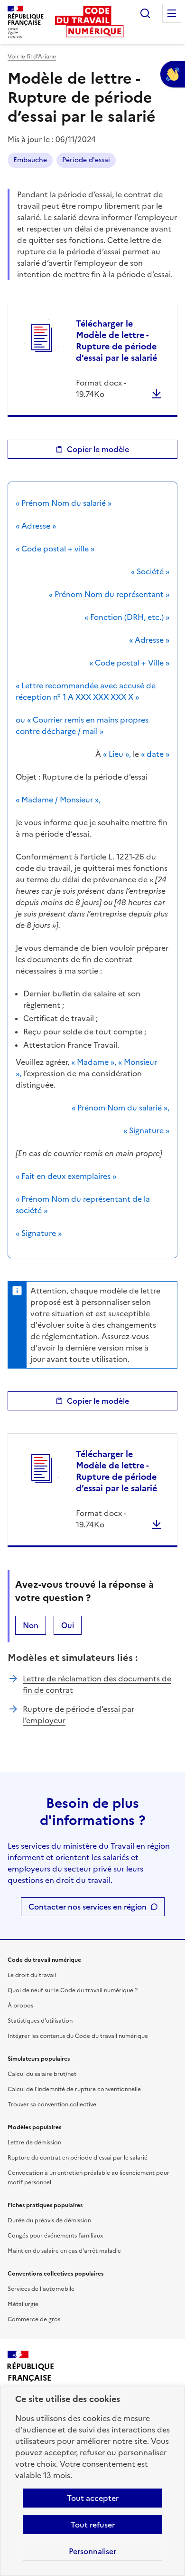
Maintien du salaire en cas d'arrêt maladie (64, 2251)
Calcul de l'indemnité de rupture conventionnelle (74, 2089)
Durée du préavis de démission (49, 2220)
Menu (172, 13)
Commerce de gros (34, 2319)
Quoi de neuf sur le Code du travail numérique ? (73, 1990)
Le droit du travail (32, 1975)
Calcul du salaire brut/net (42, 2074)
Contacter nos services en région (88, 1907)
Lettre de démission (34, 2142)
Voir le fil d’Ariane (32, 57)
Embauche (30, 160)
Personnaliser (92, 2551)
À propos (20, 2006)
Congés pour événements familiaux (55, 2236)
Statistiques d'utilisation (40, 2021)
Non (31, 1625)
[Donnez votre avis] (173, 74)
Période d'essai (86, 160)
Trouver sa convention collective (52, 2104)
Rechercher (145, 13)
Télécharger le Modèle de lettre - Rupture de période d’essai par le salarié (116, 341)
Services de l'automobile (41, 2289)
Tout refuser (93, 2525)
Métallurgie (23, 2304)
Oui (68, 1625)
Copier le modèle (98, 449)
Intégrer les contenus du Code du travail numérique (78, 2036)
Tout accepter (93, 2498)
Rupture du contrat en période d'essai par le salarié (78, 2158)
